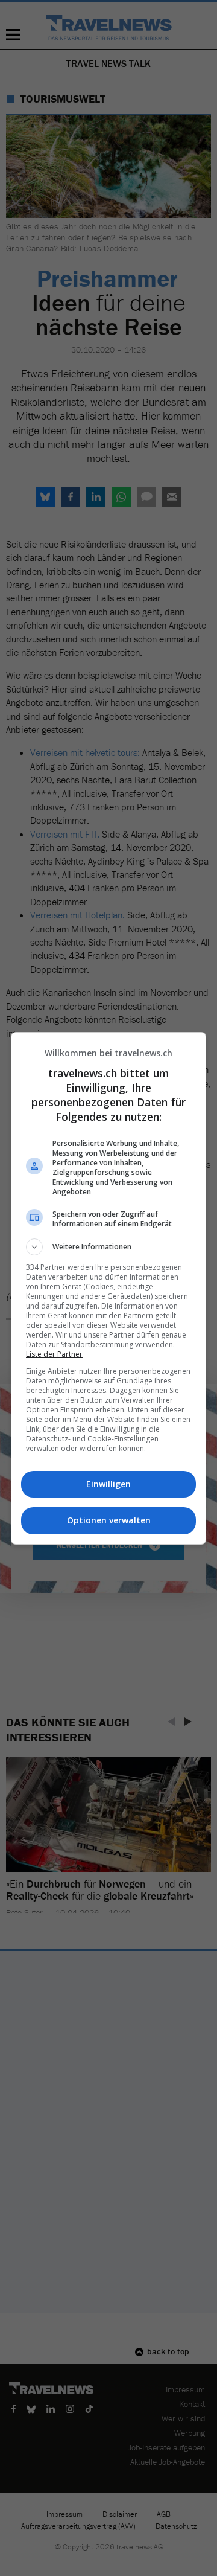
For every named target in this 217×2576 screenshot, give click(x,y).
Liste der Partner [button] (54, 1354)
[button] (108, 1247)
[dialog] (108, 1288)
